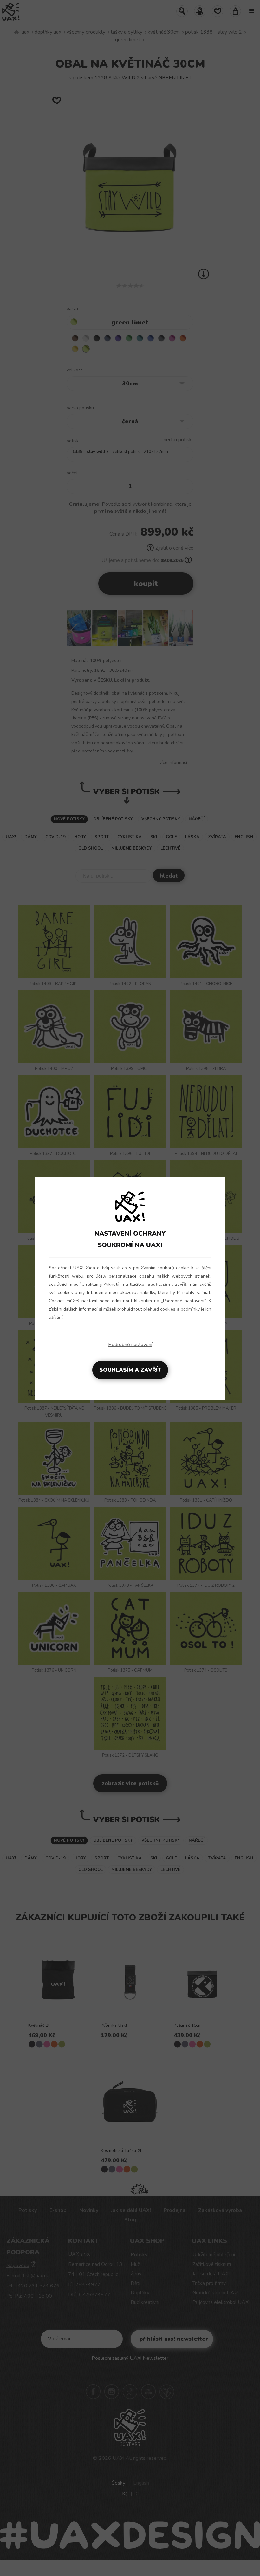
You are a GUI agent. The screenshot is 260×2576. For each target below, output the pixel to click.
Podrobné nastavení (130, 1345)
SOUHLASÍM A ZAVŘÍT (130, 1370)
